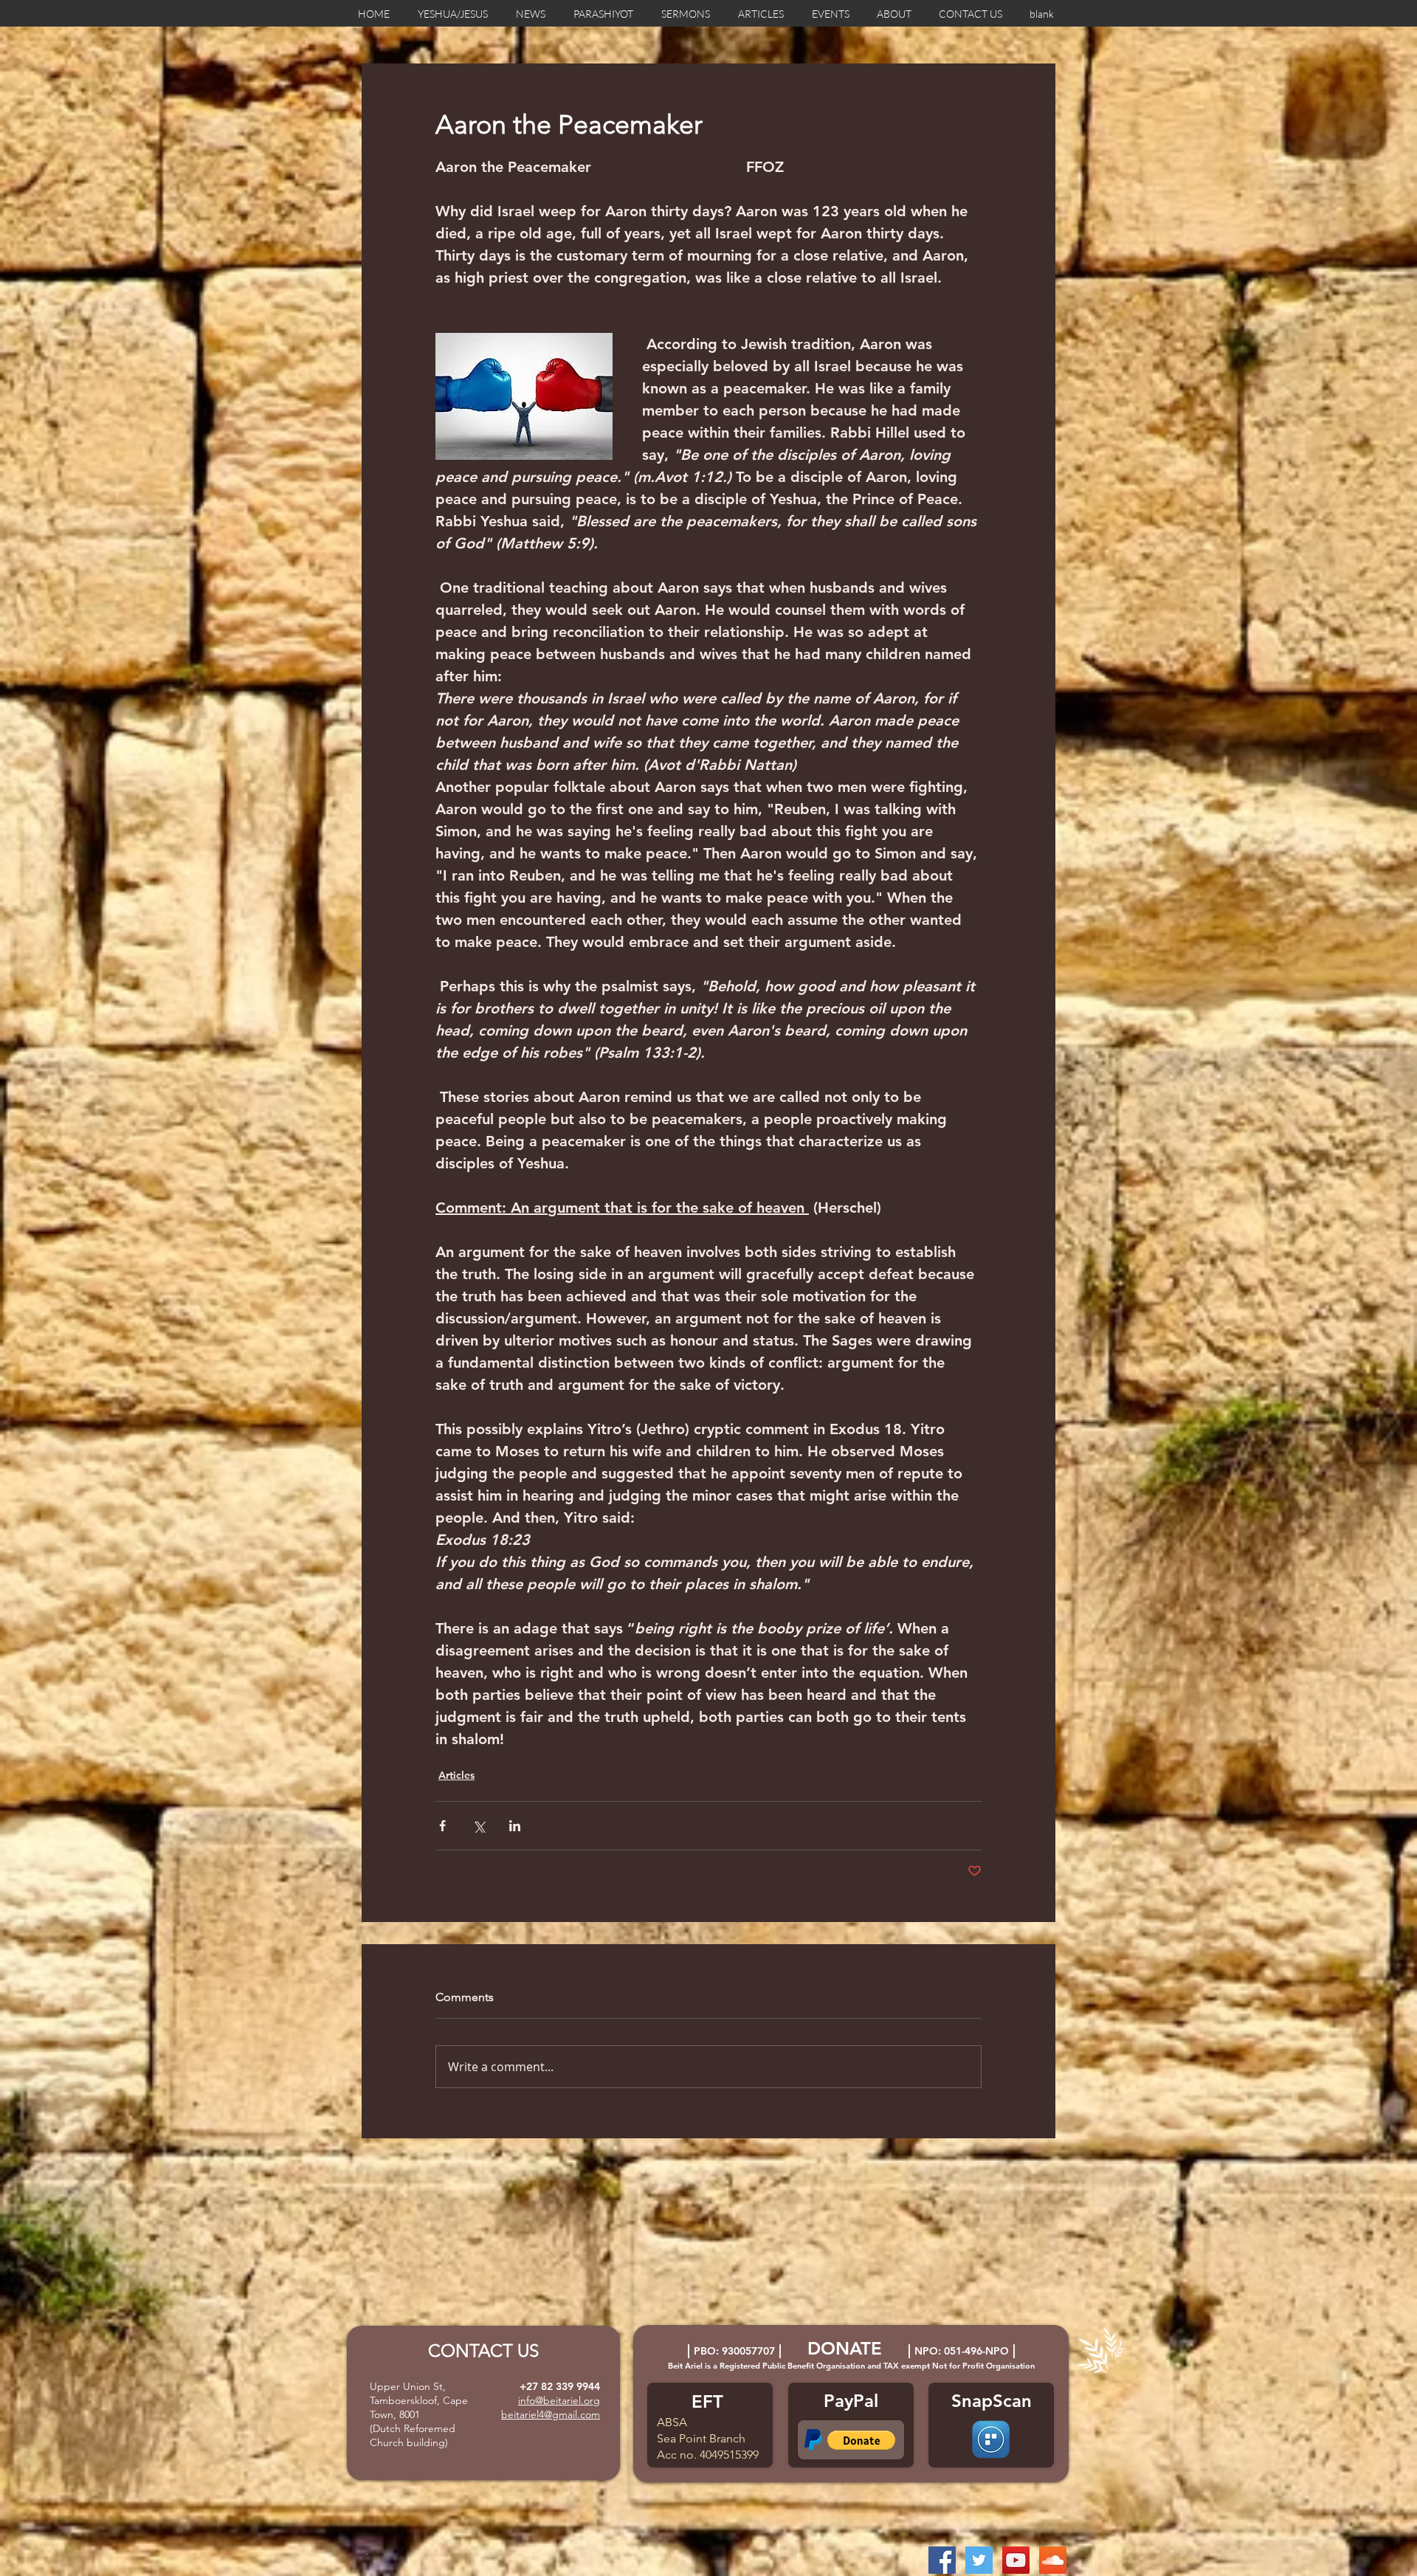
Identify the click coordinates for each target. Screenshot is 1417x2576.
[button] (861, 2440)
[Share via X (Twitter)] (479, 1826)
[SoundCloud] (1053, 2560)
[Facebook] (942, 2560)
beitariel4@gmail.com (551, 2414)
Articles (456, 1775)
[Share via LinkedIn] (515, 1826)
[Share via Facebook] (442, 1826)
